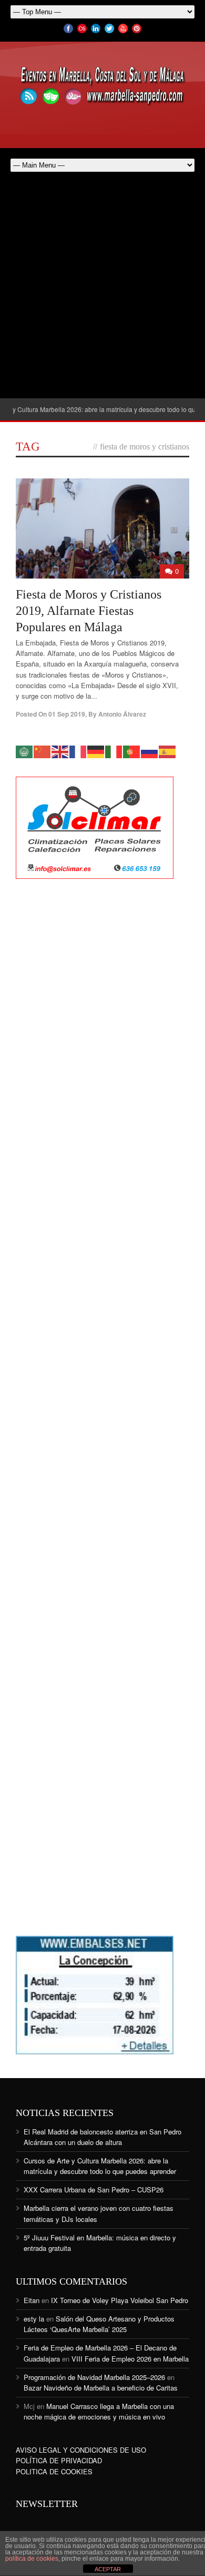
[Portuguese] (132, 751)
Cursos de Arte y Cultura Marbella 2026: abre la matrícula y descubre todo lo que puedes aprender (100, 2166)
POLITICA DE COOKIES (54, 2471)
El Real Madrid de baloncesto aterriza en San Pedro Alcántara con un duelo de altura (102, 2137)
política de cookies (32, 2559)
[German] (96, 751)
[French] (78, 751)
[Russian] (150, 751)
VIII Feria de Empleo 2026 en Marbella (130, 2359)
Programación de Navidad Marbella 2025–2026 (94, 2377)
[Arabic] (25, 751)
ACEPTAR (108, 2569)
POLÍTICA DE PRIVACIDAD (59, 2460)
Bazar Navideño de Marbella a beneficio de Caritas (101, 2388)
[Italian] (114, 751)
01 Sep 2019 (67, 714)
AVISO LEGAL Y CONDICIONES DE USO (81, 2450)
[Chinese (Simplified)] (43, 751)
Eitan (32, 2300)
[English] (60, 751)
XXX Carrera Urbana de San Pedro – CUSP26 (94, 2190)
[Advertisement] (102, 290)
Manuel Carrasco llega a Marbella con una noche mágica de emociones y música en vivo (99, 2411)
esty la (34, 2319)
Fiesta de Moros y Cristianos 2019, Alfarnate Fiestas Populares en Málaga (89, 611)
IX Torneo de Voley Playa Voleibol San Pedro (120, 2300)
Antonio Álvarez (122, 714)
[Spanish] (168, 751)
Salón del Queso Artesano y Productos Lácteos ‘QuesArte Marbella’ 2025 (99, 2324)
